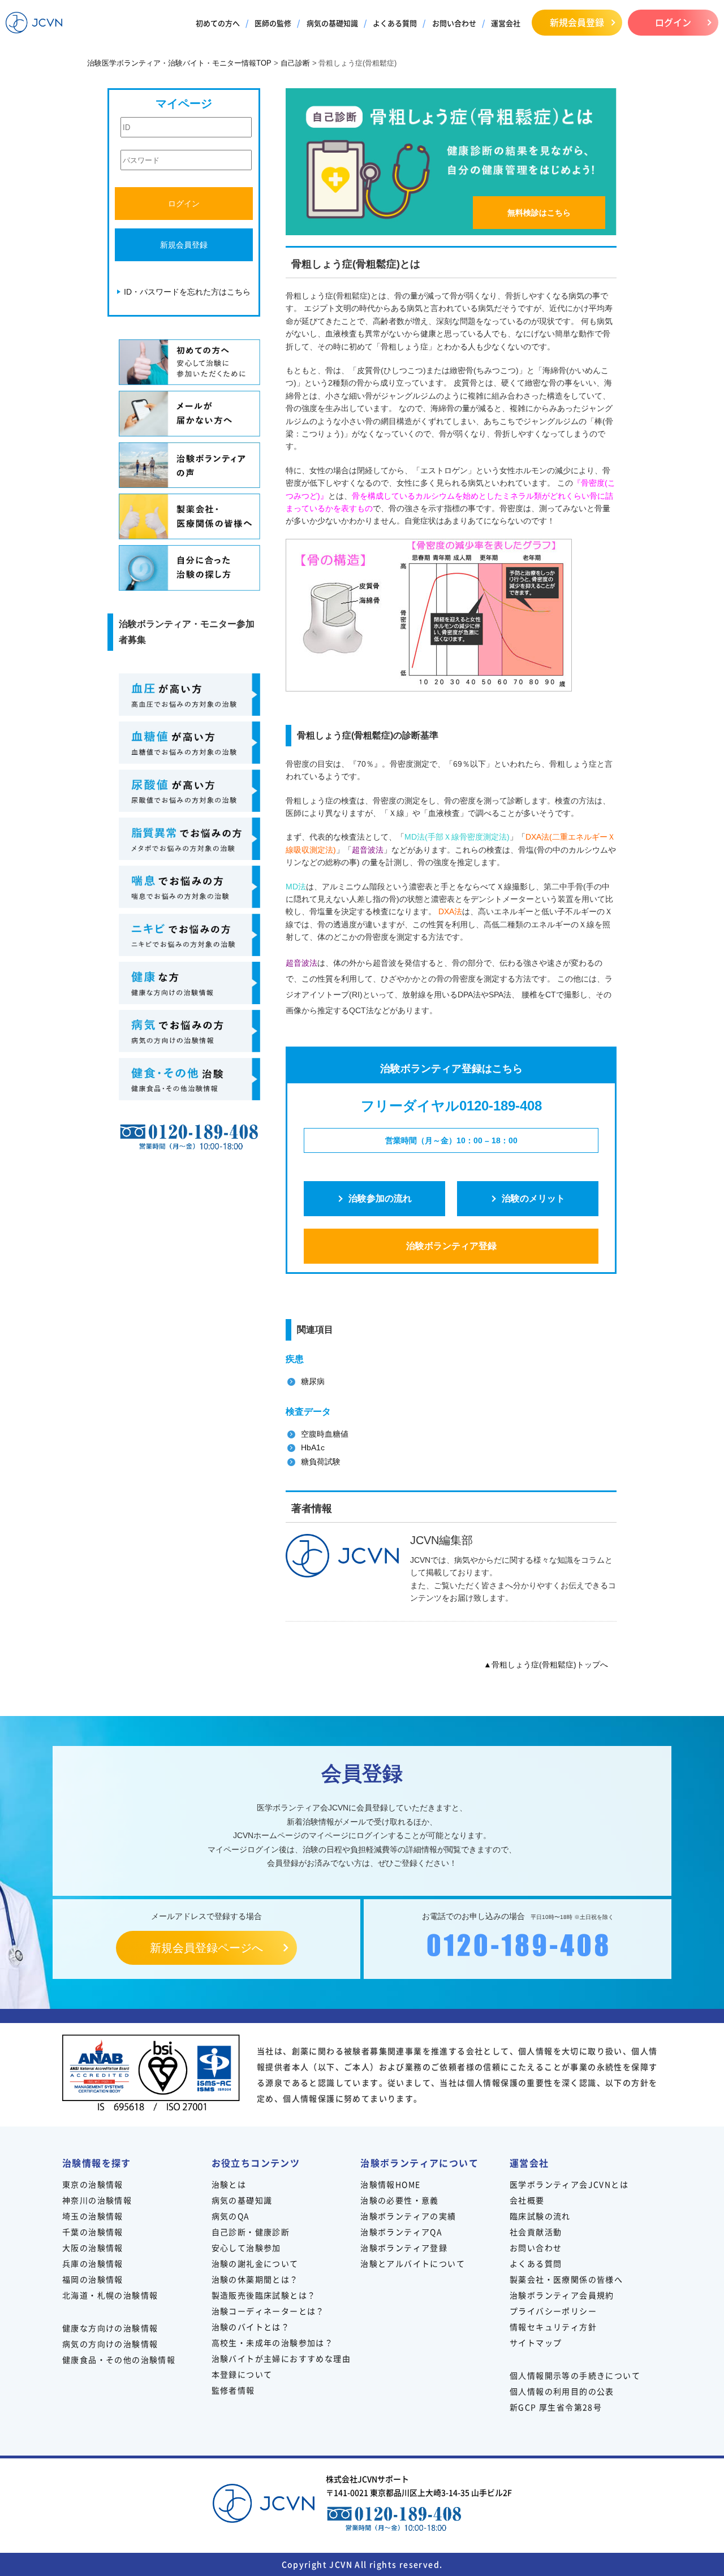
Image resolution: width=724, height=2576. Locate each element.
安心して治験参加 (246, 2247)
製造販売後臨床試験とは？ (264, 2295)
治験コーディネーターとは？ (268, 2311)
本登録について (242, 2374)
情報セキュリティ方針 (553, 2327)
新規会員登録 (577, 22)
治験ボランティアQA (401, 2232)
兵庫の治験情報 (93, 2263)
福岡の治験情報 (93, 2279)
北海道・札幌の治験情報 (110, 2295)
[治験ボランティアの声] (189, 465)
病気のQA (231, 2216)
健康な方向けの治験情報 (110, 2328)
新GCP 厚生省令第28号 (556, 2407)
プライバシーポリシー (553, 2311)
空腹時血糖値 (325, 1434)
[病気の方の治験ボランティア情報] (189, 1031)
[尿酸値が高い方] (189, 791)
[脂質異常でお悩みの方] (189, 839)
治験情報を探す (97, 2163)
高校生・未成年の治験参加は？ (273, 2342)
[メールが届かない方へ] (189, 414)
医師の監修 (273, 23)
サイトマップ (536, 2342)
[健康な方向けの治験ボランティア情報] (189, 983)
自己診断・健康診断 (251, 2232)
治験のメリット (533, 1198)
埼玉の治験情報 (93, 2216)
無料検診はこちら (539, 213)
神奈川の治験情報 (97, 2200)
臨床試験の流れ (540, 2216)
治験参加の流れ (380, 1198)
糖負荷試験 (321, 1462)
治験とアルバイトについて (413, 2263)
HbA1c (313, 1447)
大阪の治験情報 (93, 2247)
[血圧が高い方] (189, 695)
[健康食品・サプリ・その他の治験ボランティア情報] (189, 1079)
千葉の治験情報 (93, 2232)
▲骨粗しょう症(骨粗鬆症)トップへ (546, 1665)
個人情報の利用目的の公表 (562, 2391)
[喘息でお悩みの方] (189, 887)
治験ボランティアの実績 (408, 2216)
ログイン (673, 22)
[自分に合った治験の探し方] (189, 568)
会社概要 (527, 2200)
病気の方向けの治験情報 (110, 2344)
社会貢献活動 (536, 2232)
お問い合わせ (454, 23)
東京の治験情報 (93, 2184)
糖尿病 (313, 1381)
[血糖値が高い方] (189, 743)
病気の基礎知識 (332, 23)
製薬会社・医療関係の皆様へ (566, 2279)
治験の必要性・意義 (400, 2200)
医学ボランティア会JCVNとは (569, 2184)
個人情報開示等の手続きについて (575, 2375)
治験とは (229, 2184)
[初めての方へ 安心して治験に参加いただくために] (189, 362)
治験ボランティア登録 (451, 1246)
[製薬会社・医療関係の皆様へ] (189, 517)
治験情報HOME (390, 2184)
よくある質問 (395, 23)
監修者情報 (233, 2390)
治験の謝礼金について (255, 2263)
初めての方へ (218, 23)
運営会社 (506, 23)
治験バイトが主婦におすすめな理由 (281, 2358)
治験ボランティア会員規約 (562, 2295)
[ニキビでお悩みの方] (189, 935)
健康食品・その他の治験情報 (119, 2359)
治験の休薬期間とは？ (255, 2279)
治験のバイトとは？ (251, 2327)
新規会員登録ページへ (206, 1948)
